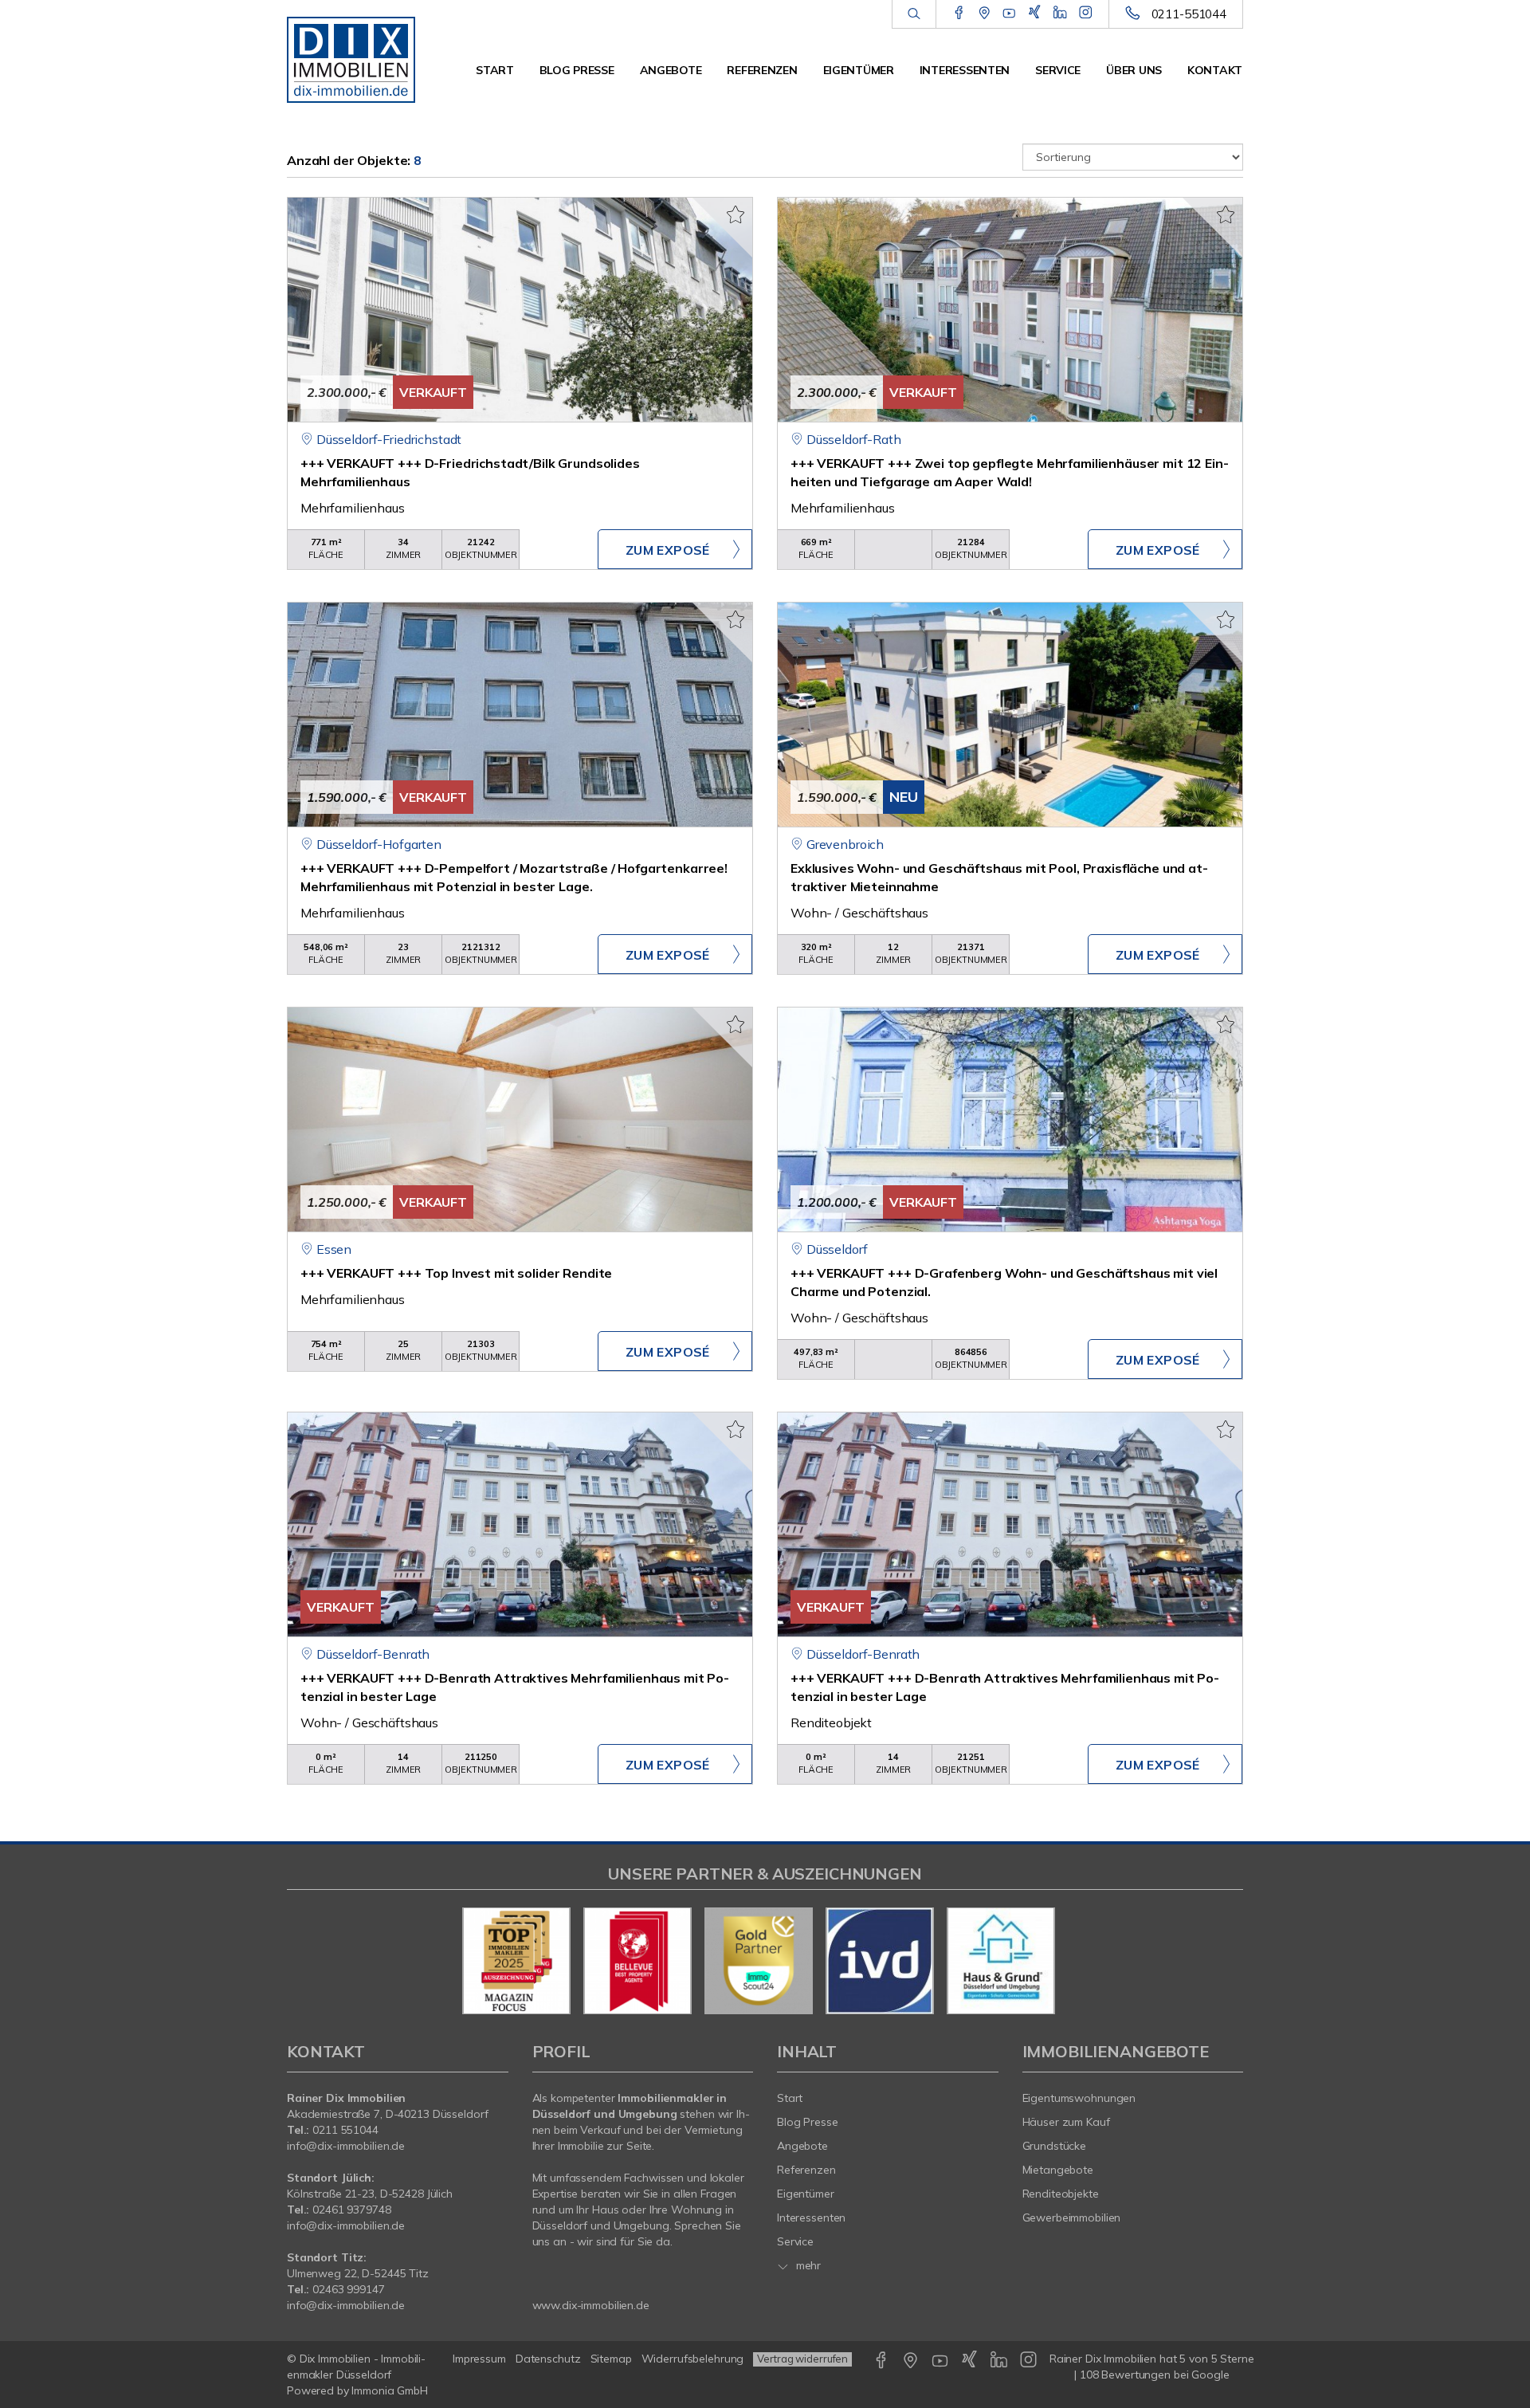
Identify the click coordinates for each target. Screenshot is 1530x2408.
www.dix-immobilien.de (591, 2305)
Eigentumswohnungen (1079, 2098)
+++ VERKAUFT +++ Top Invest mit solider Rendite (456, 1273)
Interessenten (965, 70)
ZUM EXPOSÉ (668, 550)
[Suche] (914, 14)
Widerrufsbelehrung (693, 2359)
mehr (807, 2265)
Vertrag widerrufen (802, 2359)
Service (1058, 70)
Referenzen (762, 70)
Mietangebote (1058, 2170)
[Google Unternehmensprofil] (985, 14)
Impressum (479, 2359)
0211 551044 (345, 2130)
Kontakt (1215, 70)
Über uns (1134, 70)
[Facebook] (959, 14)
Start (495, 70)
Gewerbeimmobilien (1072, 2217)
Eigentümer (859, 70)
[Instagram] (1086, 14)
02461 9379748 (351, 2210)
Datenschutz (548, 2359)
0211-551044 (1189, 14)
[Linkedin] (1060, 14)
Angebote (671, 70)
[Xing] (1035, 14)
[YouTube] (1009, 14)
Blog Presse (577, 70)
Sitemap (611, 2359)
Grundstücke (1055, 2146)
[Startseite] (357, 56)
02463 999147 (349, 2289)
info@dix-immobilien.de (346, 2146)
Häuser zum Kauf (1066, 2122)
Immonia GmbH (390, 2390)
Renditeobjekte (1061, 2194)
